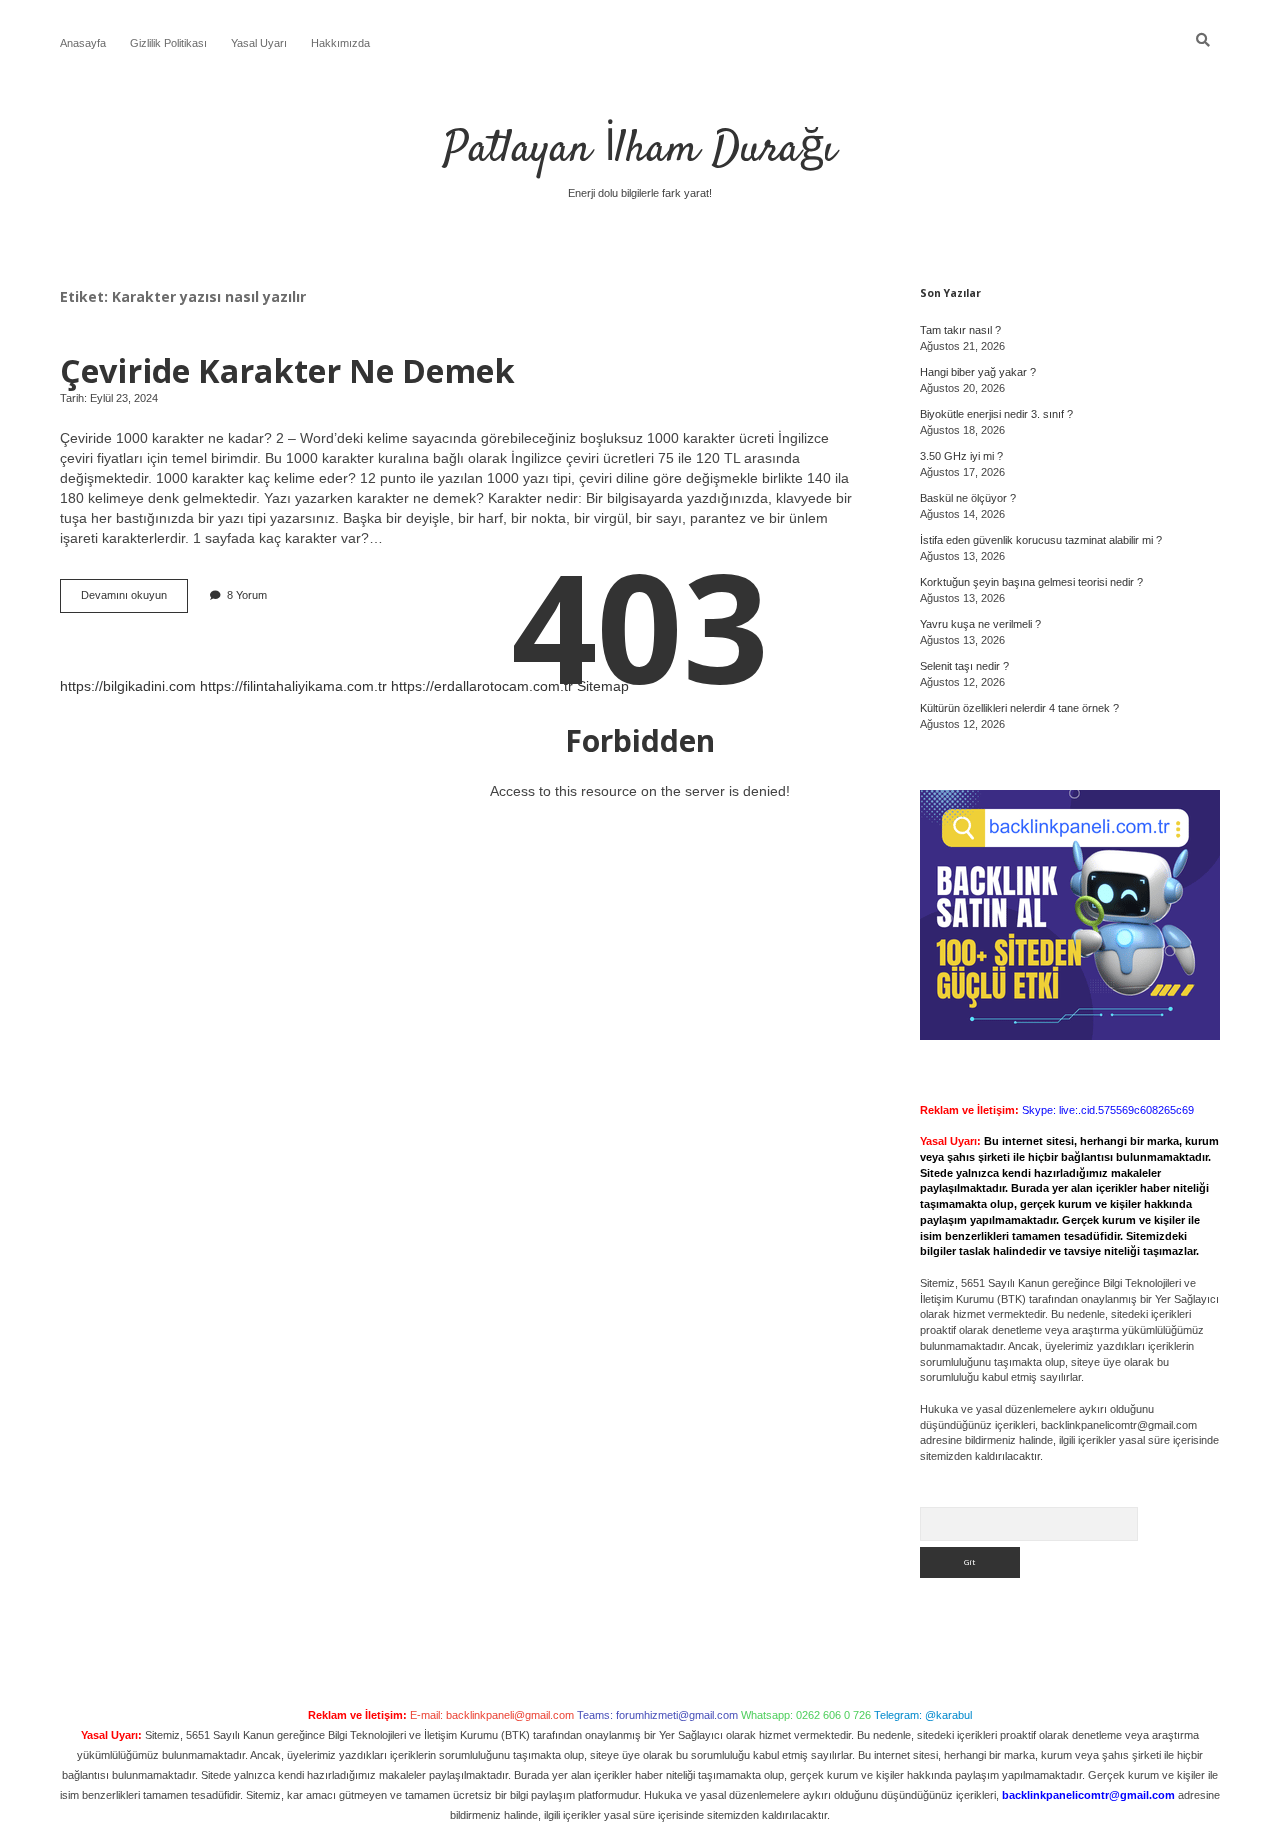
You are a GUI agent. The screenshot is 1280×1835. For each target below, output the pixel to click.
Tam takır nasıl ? (960, 330)
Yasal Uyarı (259, 43)
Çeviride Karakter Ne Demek (287, 370)
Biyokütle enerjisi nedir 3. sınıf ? (996, 414)
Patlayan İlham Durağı (640, 150)
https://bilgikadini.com (128, 686)
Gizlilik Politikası (168, 43)
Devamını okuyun (134, 600)
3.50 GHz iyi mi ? (961, 456)
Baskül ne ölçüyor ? (968, 498)
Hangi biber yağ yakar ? (978, 372)
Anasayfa (83, 43)
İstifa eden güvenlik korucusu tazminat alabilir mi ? (1041, 540)
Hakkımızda (340, 43)
